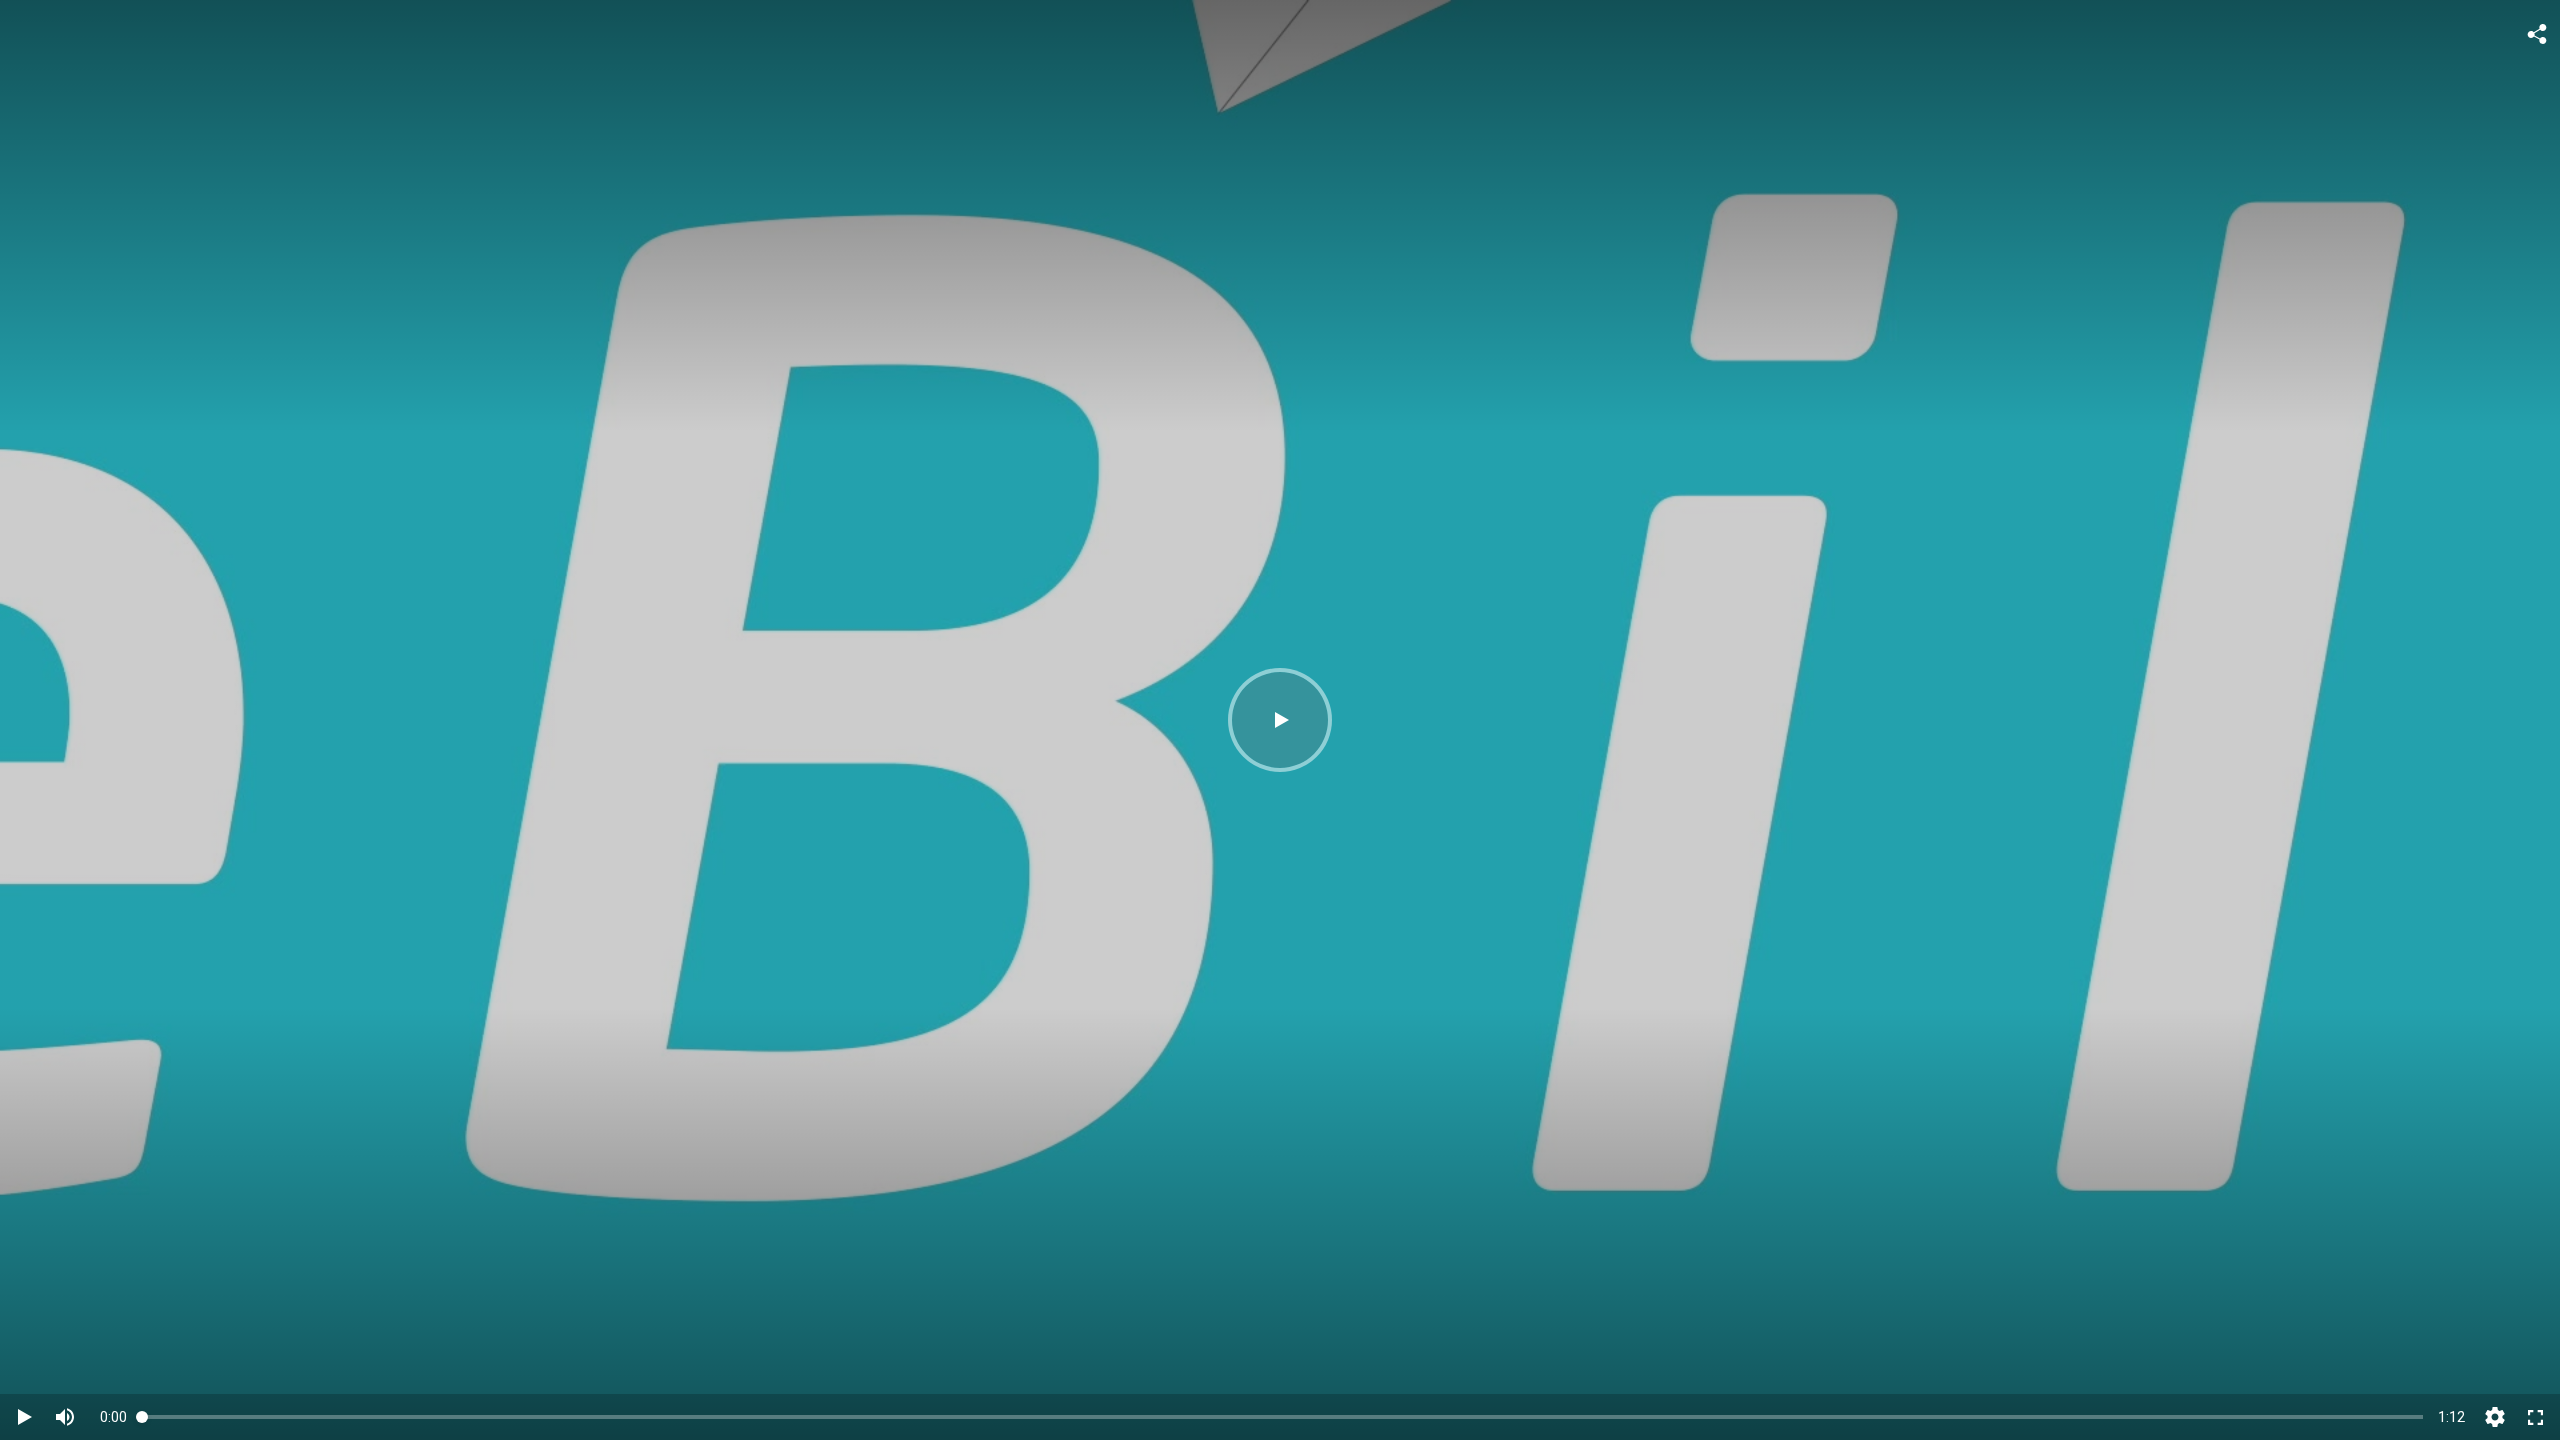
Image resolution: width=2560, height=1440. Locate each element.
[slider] (1282, 1416)
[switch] (65, 1417)
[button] (1280, 720)
